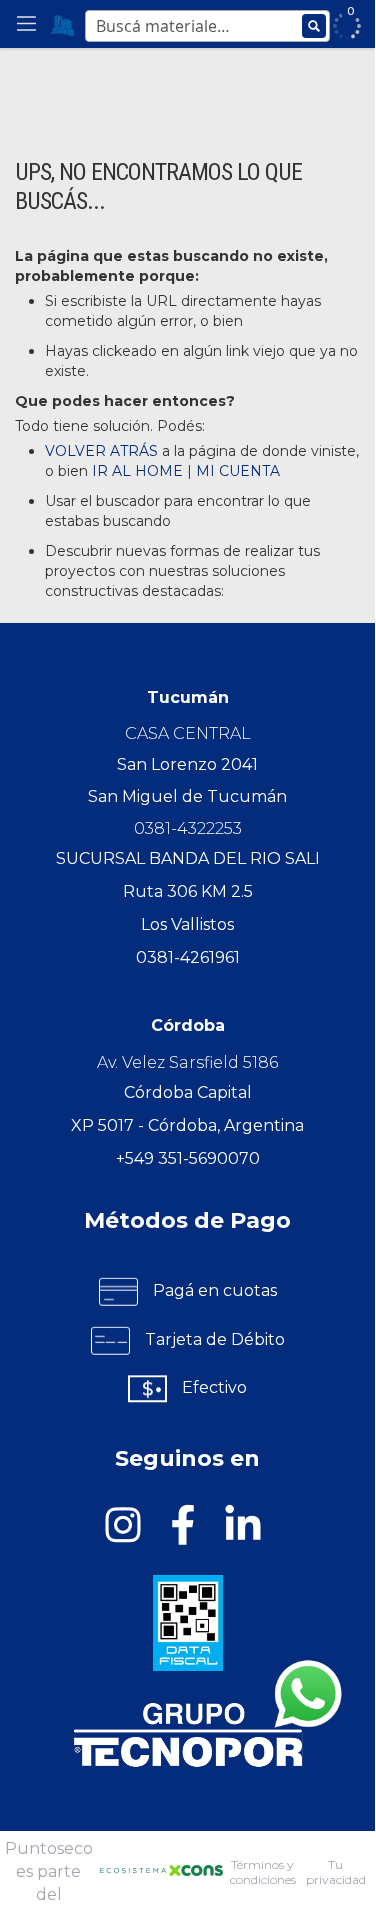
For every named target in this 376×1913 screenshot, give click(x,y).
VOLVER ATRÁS (101, 451)
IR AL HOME (137, 471)
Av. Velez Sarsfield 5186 (187, 1062)
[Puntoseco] (62, 24)
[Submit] (314, 26)
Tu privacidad (336, 1872)
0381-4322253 (188, 828)
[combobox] (207, 31)
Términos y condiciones (263, 1872)
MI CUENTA (238, 471)
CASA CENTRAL (188, 733)
